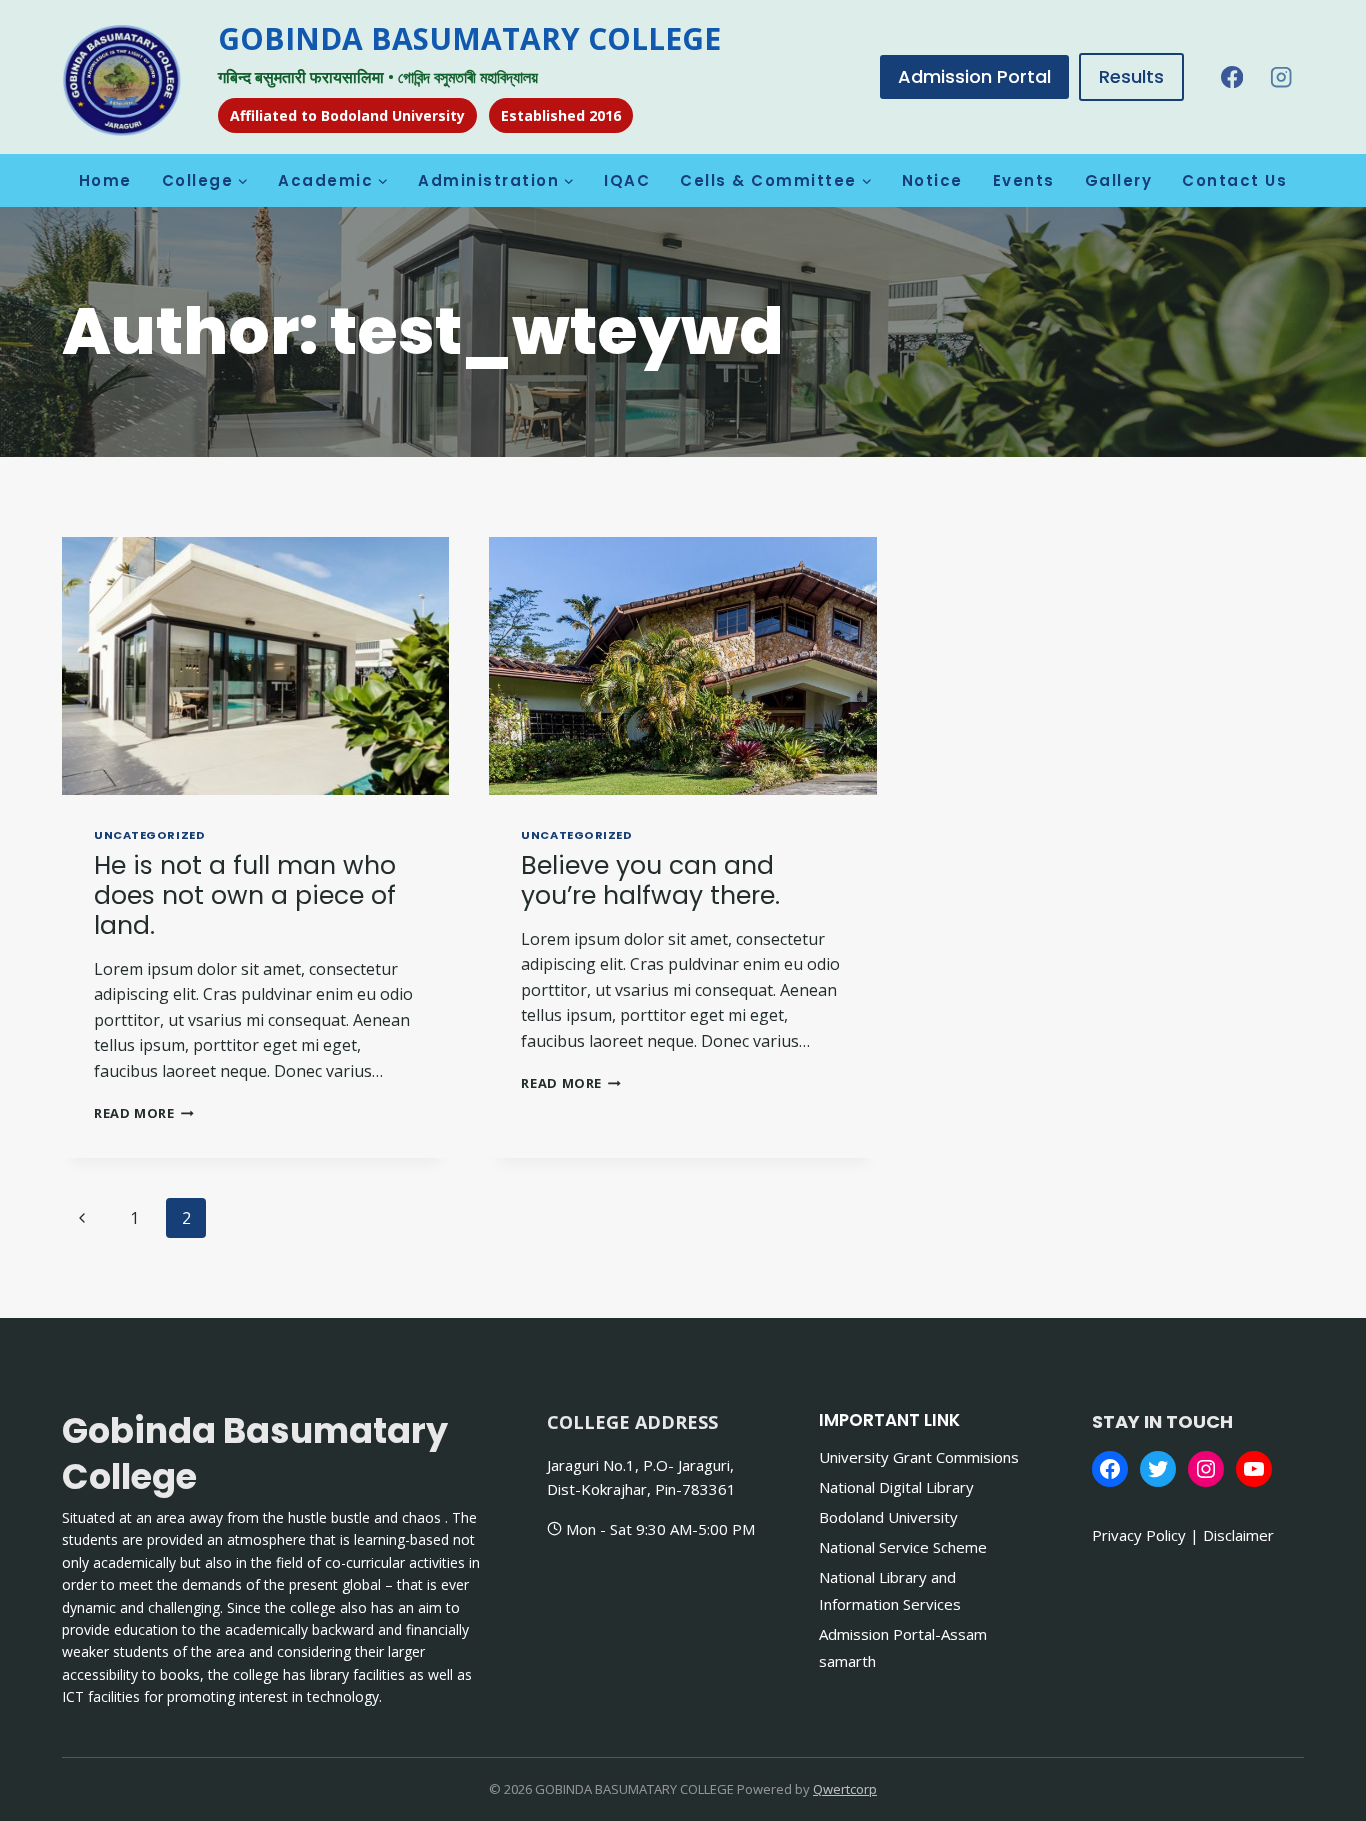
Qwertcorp (845, 1789)
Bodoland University (888, 1517)
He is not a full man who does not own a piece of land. (245, 895)
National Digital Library (896, 1487)
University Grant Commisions (919, 1457)
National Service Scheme (903, 1547)
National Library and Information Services (890, 1590)
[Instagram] (1281, 77)
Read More (144, 1113)
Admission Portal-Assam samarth (903, 1647)
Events (1024, 180)
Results (1131, 76)
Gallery (1119, 180)
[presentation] (255, 666)
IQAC (627, 180)
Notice (932, 180)
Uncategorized (149, 835)
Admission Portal (974, 76)
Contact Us (1234, 180)
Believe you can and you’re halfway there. (650, 880)
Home (105, 180)
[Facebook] (1231, 77)
